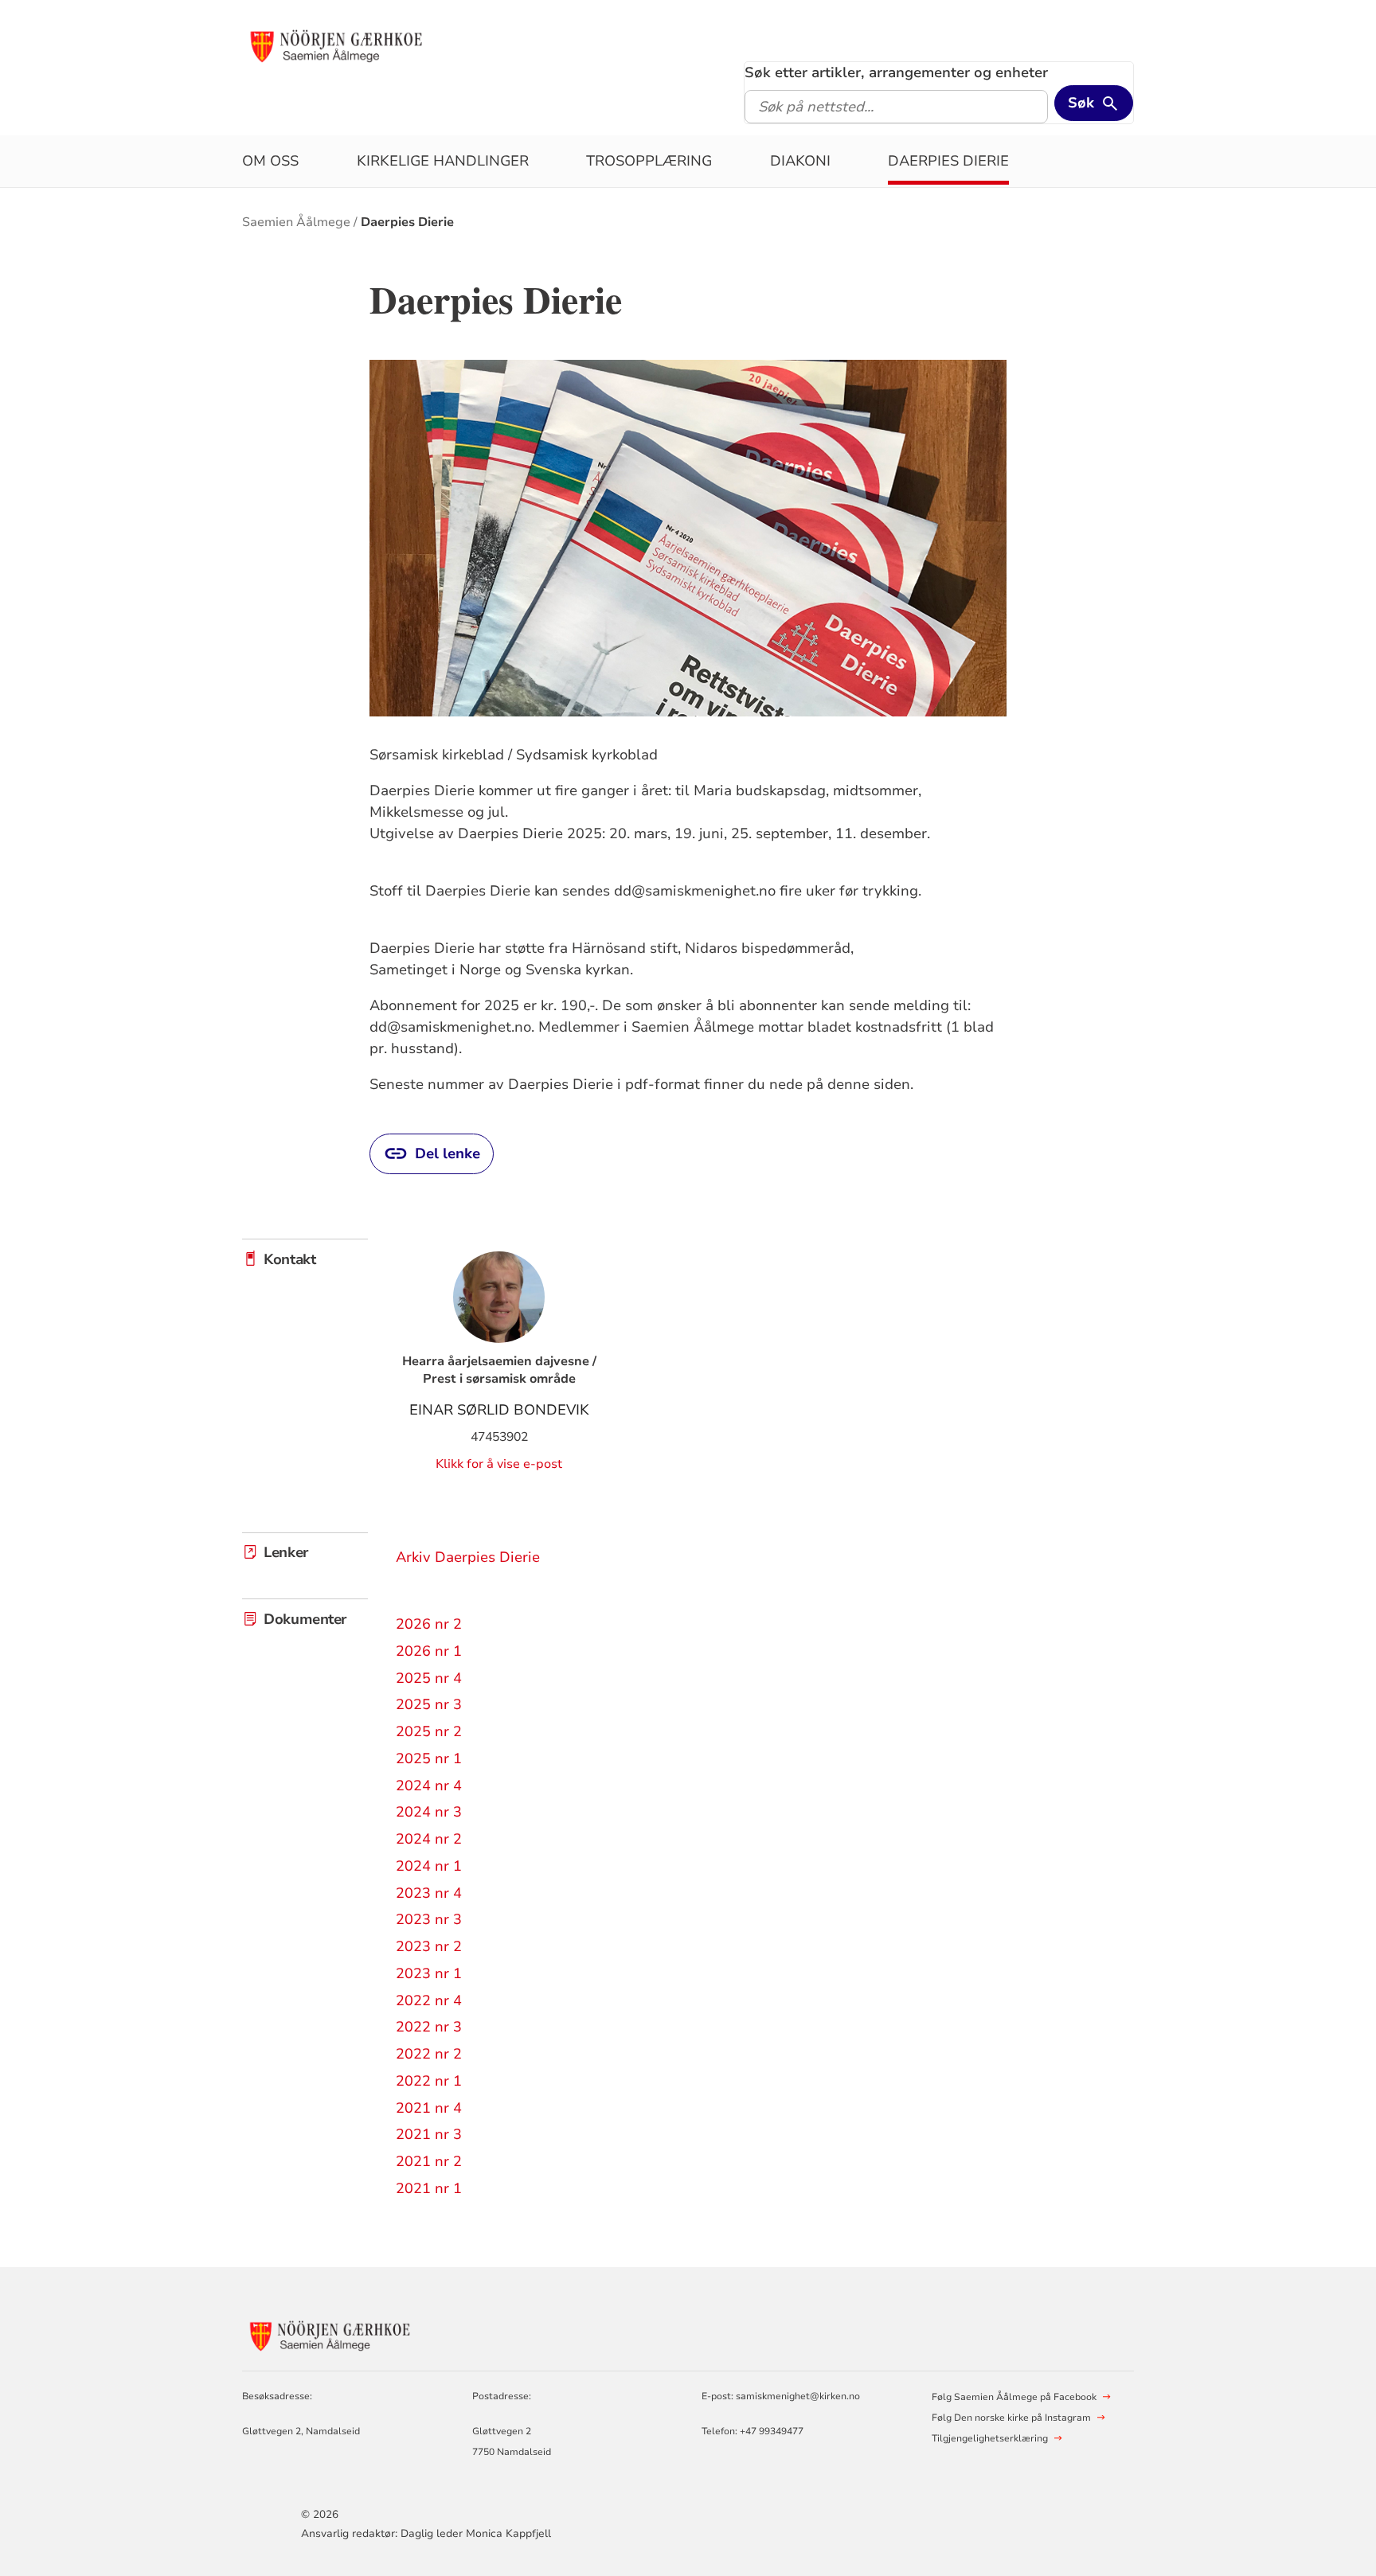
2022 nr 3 (429, 2027)
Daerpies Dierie (948, 161)
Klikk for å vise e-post (499, 1464)
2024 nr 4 (429, 1786)
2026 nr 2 (429, 1624)
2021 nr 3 (429, 2134)
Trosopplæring (649, 161)
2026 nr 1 (429, 1651)
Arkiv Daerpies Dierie (468, 1557)
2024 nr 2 (429, 1839)
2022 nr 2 (429, 2054)
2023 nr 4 (429, 1893)
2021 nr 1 (429, 2188)
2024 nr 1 (429, 1866)
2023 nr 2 (429, 1946)
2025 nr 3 (429, 1704)
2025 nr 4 (429, 1678)
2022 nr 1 (429, 2081)
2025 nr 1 (429, 1758)
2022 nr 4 (429, 2000)
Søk (1081, 103)
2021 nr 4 (429, 2108)
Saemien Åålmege (296, 222)
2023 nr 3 (429, 1919)
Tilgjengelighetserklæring (990, 2438)
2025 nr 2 (429, 1731)
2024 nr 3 (429, 1812)
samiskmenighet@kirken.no (798, 2396)
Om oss (270, 161)
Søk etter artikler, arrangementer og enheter (896, 72)
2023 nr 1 (429, 1973)
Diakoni (800, 161)
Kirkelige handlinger (443, 161)
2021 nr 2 (429, 2161)
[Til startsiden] (336, 45)
